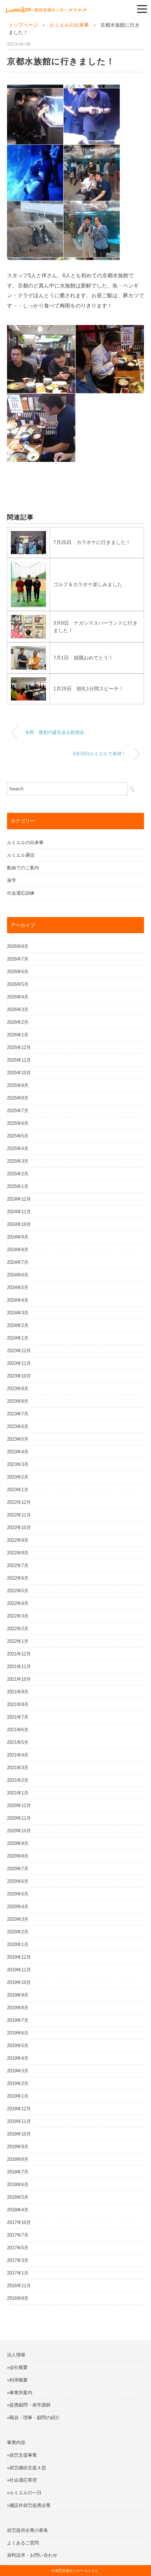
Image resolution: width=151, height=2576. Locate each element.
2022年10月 (19, 1528)
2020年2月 (18, 1932)
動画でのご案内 (23, 868)
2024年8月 (18, 1250)
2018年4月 (18, 2210)
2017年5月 (18, 2248)
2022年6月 (18, 1578)
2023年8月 (18, 1401)
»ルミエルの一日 (24, 2493)
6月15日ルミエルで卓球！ (100, 754)
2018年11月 (19, 2121)
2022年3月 (18, 1616)
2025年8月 (18, 1098)
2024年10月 (19, 1224)
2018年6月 (18, 2185)
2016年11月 (19, 2286)
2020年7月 (18, 1869)
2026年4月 (18, 997)
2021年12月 (19, 1654)
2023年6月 (18, 1426)
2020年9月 (18, 1843)
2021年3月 (18, 1768)
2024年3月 (18, 1313)
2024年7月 (18, 1262)
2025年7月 (18, 1111)
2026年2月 (18, 1022)
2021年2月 (18, 1780)
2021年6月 (18, 1730)
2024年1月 (18, 1338)
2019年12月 (19, 1957)
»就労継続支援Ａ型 (27, 2468)
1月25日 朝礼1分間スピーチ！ (88, 689)
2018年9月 (18, 2147)
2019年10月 (19, 1982)
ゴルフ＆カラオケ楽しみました (88, 584)
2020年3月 (18, 1919)
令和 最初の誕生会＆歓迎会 (55, 732)
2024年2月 (18, 1325)
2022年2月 (18, 1629)
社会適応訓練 (21, 893)
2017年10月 (19, 2222)
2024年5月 (18, 1287)
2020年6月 (18, 1881)
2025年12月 (19, 1047)
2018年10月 (19, 2134)
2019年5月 (18, 2046)
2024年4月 (18, 1300)
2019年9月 (18, 1995)
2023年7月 (18, 1414)
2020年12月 (19, 1805)
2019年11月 (19, 1970)
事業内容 (16, 2442)
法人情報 (16, 2355)
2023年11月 (19, 1363)
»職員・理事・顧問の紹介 (33, 2418)
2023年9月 (18, 1389)
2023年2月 (18, 1477)
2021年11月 (19, 1667)
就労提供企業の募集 (28, 2530)
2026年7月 (18, 959)
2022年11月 (19, 1515)
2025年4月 (18, 1148)
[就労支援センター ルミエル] (46, 8)
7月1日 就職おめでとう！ (83, 658)
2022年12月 (19, 1502)
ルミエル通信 (21, 855)
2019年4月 (18, 2058)
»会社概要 (17, 2367)
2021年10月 (19, 1679)
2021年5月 (18, 1742)
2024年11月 (19, 1212)
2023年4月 (18, 1452)
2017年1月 (18, 2273)
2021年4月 (18, 1755)
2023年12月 (19, 1351)
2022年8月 (18, 1553)
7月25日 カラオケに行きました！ (92, 542)
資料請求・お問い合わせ (32, 2555)
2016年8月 (18, 2298)
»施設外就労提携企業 (29, 2505)
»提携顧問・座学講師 (29, 2405)
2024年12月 (19, 1199)
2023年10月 (19, 1376)
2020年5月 (18, 1894)
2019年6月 (18, 2033)
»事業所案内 (20, 2393)
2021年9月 (18, 1692)
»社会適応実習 (22, 2480)
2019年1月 (18, 2096)
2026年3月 (18, 1010)
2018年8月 (18, 2159)
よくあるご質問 (23, 2543)
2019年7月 (18, 2020)
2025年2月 (18, 1174)
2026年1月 (18, 1035)
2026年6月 (18, 972)
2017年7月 (18, 2235)
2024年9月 (18, 1237)
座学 (12, 880)
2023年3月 (18, 1464)
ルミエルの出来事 (25, 842)
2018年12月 (19, 2109)
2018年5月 (18, 2197)
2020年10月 (19, 1831)
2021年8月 (18, 1704)
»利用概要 (17, 2380)
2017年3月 (18, 2260)
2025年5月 (18, 1136)
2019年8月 (18, 2008)
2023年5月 (18, 1439)
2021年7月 (18, 1717)
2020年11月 (19, 1818)
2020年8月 (18, 1856)
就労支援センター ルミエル (77, 2571)
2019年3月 (18, 2071)
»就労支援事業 (22, 2455)
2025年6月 (18, 1123)
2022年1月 (18, 1641)
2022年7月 (18, 1565)
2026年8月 (18, 946)
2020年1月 (18, 1944)
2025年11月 (19, 1060)
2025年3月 (18, 1161)
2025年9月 (18, 1085)
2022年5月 (18, 1591)
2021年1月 (18, 1793)
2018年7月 (18, 2172)
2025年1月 (18, 1186)
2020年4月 (18, 1907)
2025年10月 (19, 1073)
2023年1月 (18, 1490)
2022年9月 (18, 1540)
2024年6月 (18, 1275)
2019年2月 (18, 2083)
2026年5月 (18, 984)
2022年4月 (18, 1603)
